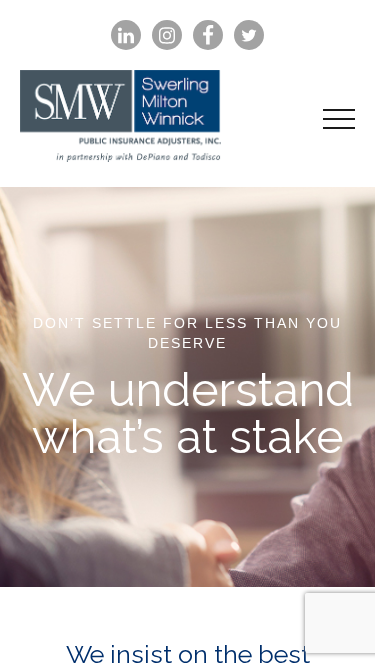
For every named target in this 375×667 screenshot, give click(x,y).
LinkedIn (126, 35)
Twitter (249, 35)
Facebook (208, 35)
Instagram (167, 35)
